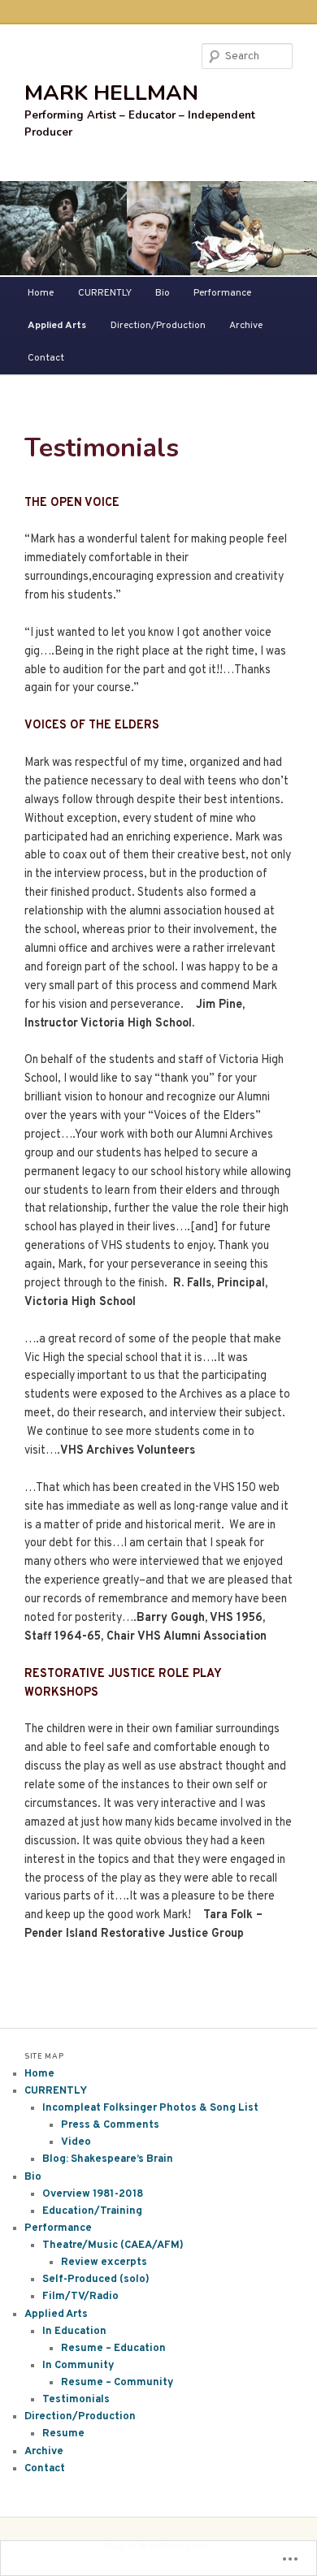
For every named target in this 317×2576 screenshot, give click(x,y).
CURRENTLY (105, 293)
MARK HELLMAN (111, 93)
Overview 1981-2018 (93, 2194)
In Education (74, 2332)
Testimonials (76, 2400)
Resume (63, 2434)
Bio (163, 293)
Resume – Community (117, 2383)
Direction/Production (158, 326)
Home (41, 293)
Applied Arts (57, 326)
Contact (46, 358)
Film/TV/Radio (80, 2297)
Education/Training (92, 2211)
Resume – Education (113, 2349)
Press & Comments (110, 2125)
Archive (246, 326)
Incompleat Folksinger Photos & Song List (150, 2108)
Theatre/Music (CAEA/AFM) (113, 2245)
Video (76, 2142)
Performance (222, 293)
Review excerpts (104, 2263)
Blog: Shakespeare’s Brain (108, 2159)
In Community (78, 2366)
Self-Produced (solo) (96, 2280)
